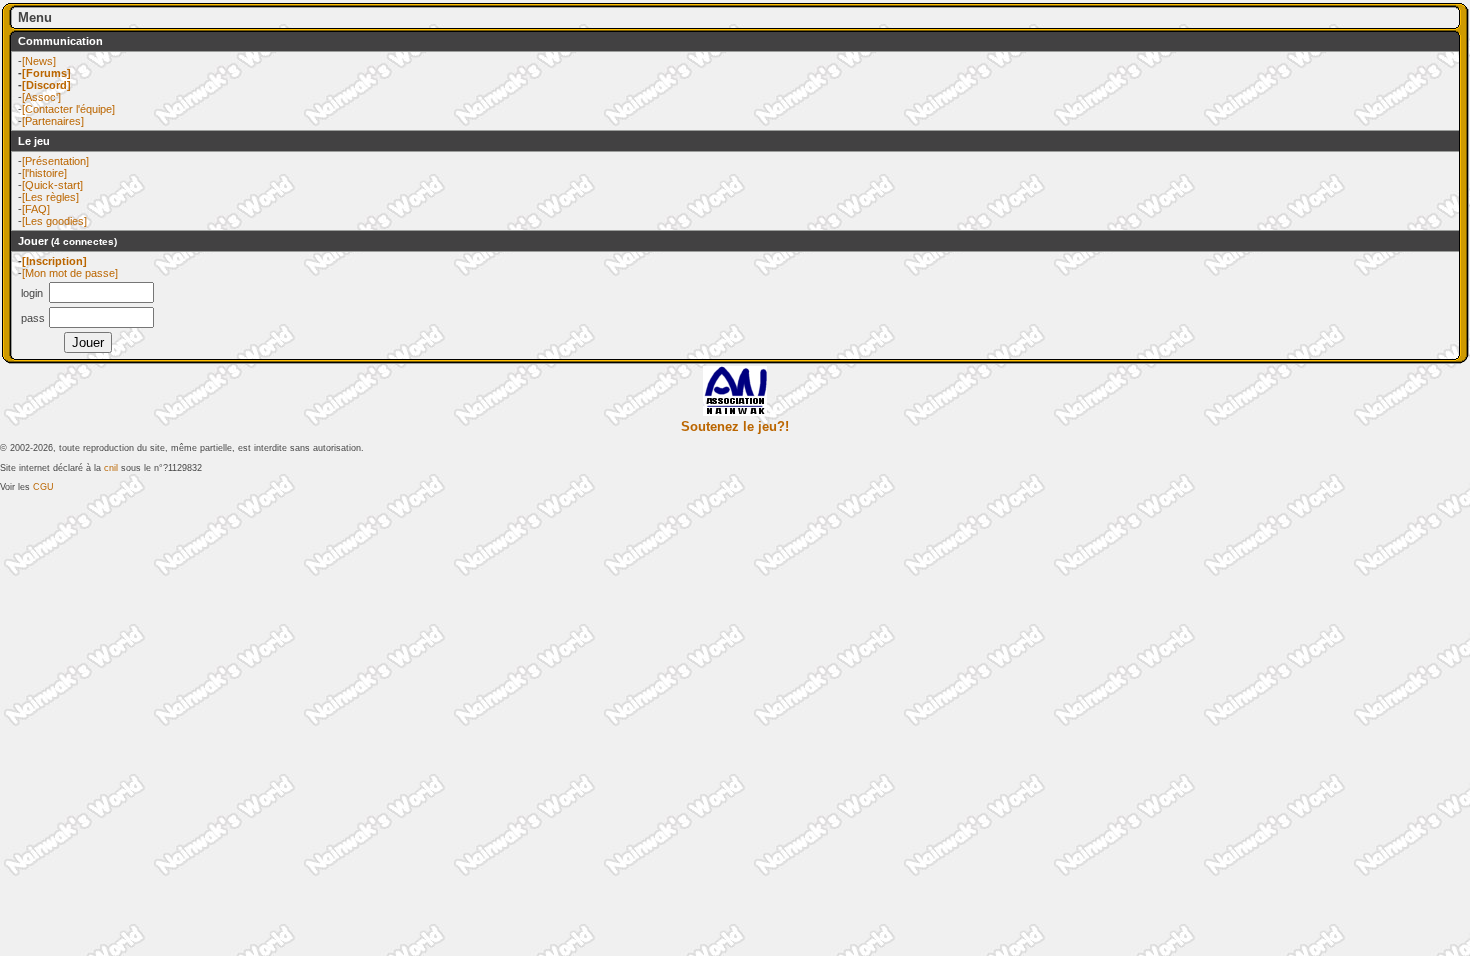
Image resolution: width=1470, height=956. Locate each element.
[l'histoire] (44, 173)
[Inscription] (54, 261)
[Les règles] (50, 197)
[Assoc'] (41, 97)
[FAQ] (36, 209)
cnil (111, 468)
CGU (43, 487)
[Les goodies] (54, 221)
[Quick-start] (52, 185)
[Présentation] (55, 161)
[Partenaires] (53, 121)
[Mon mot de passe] (70, 273)
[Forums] (46, 73)
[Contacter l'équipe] (68, 109)
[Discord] (46, 85)
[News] (39, 61)
